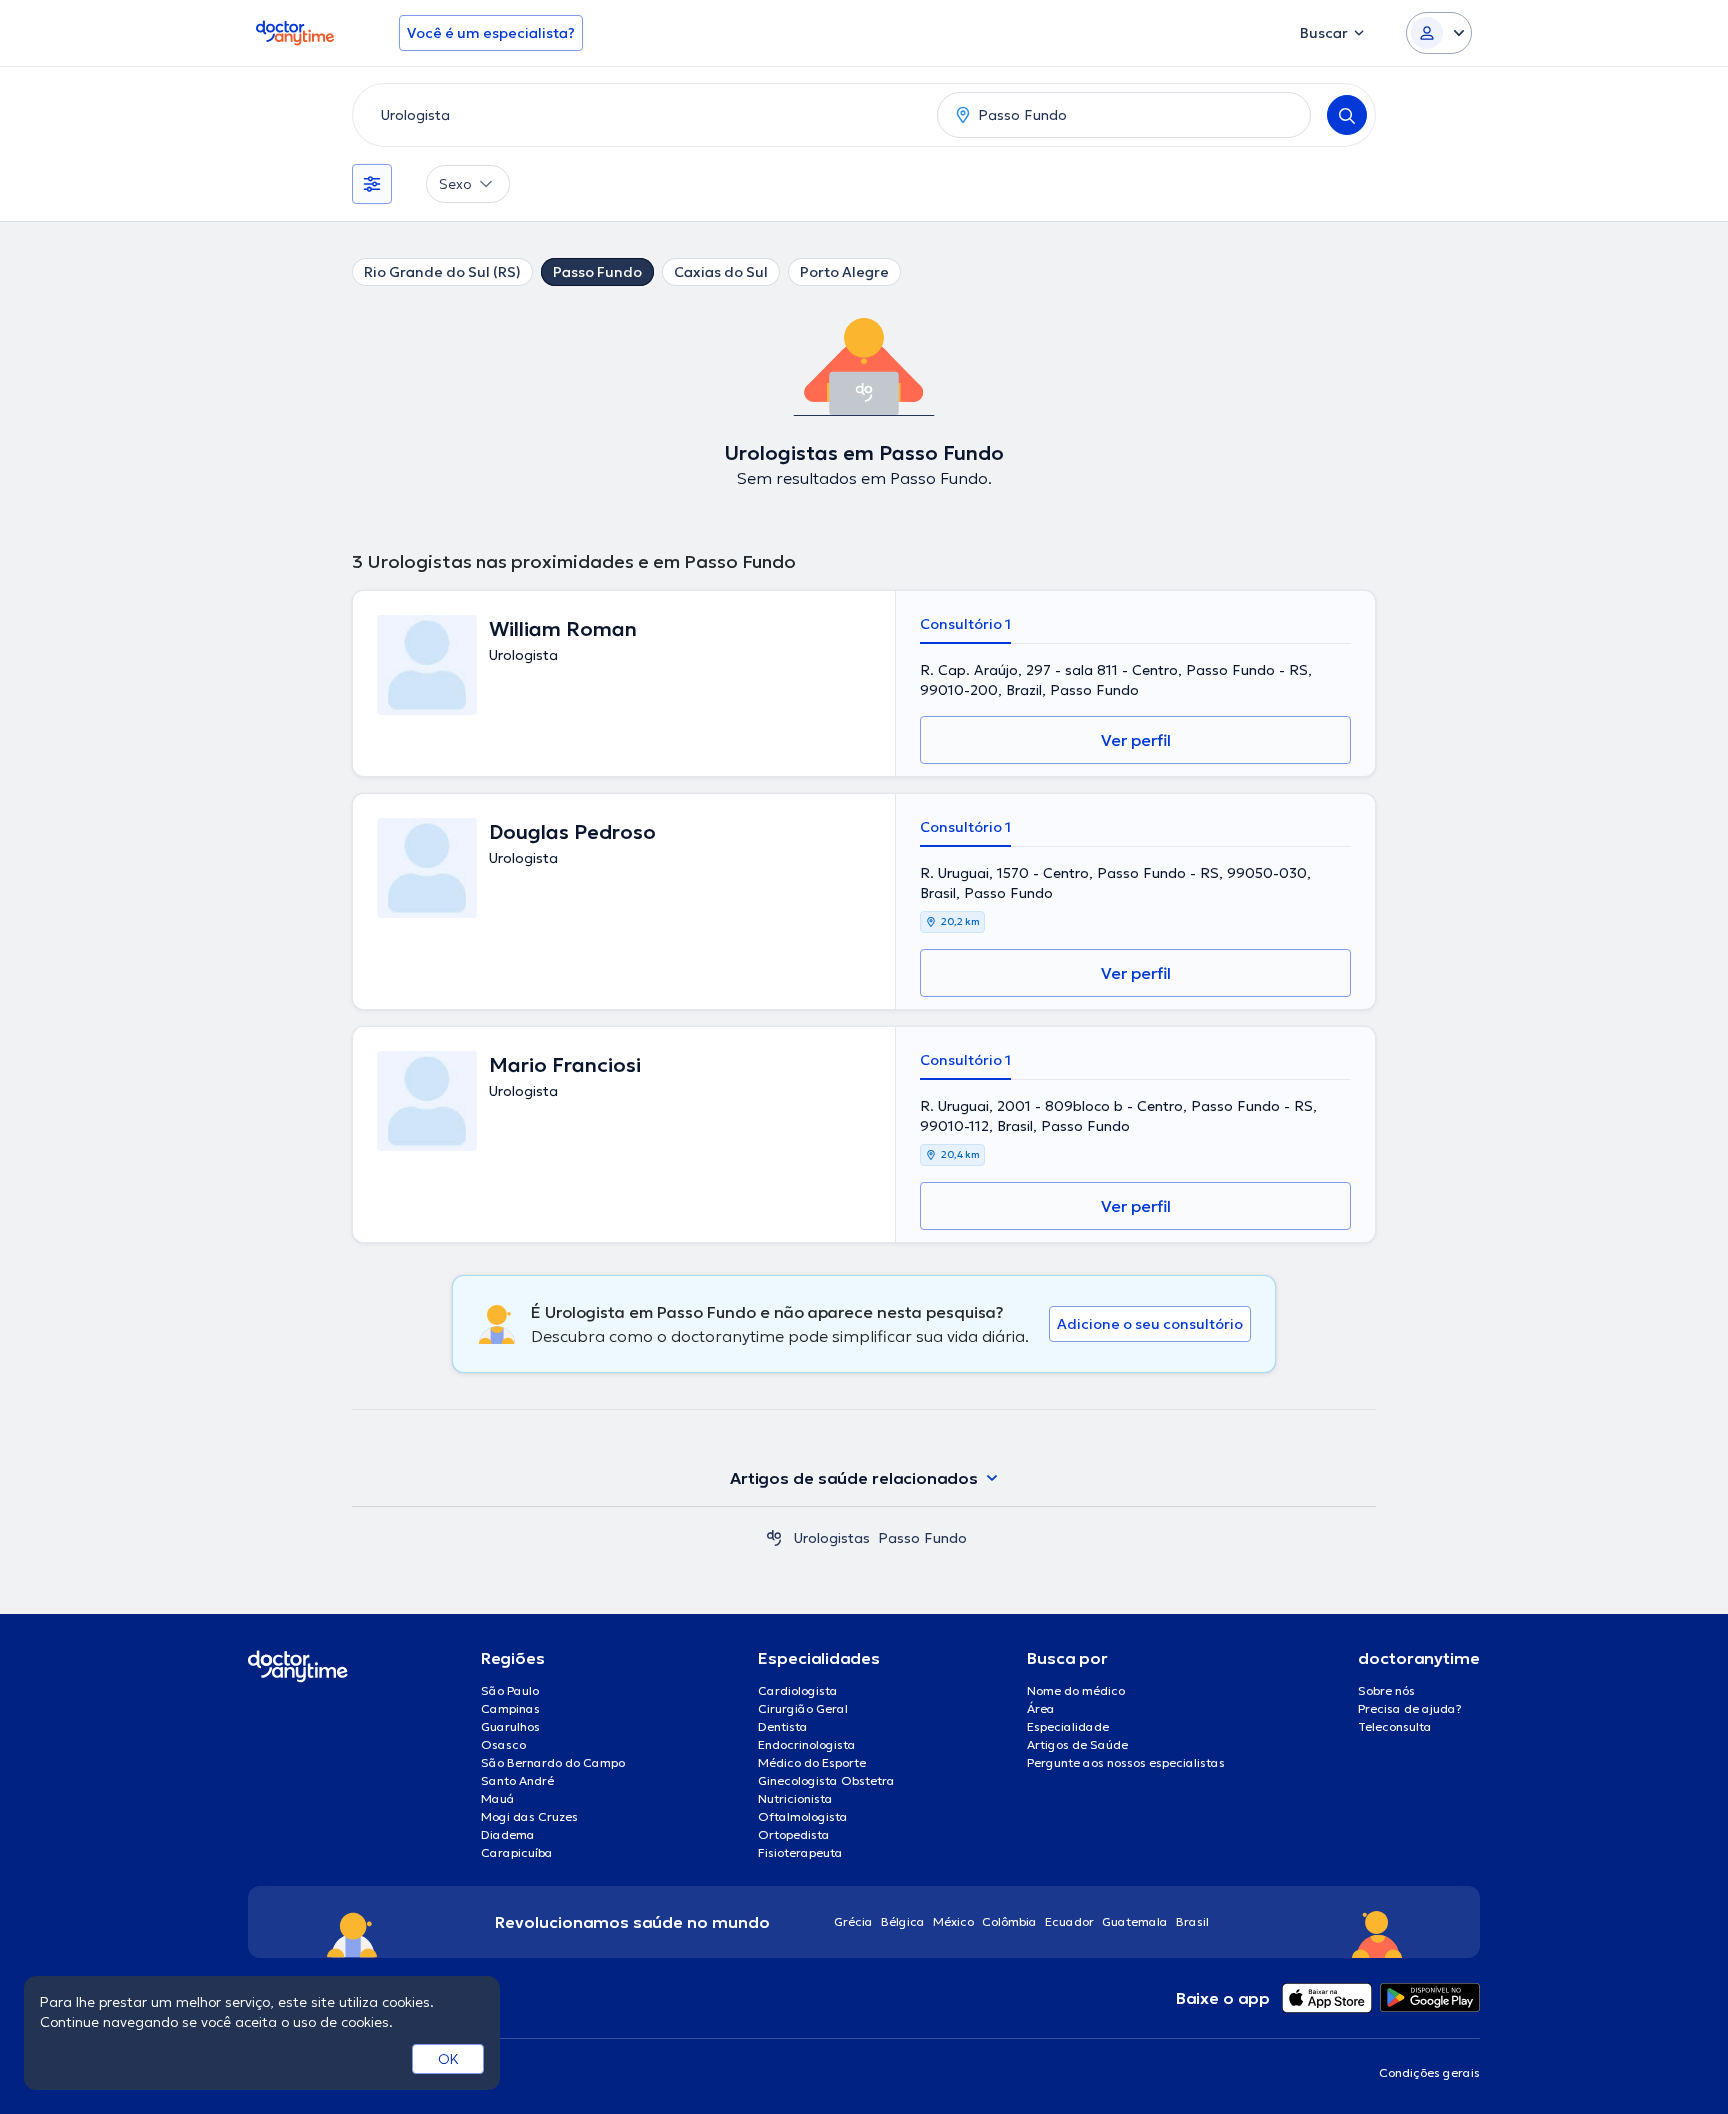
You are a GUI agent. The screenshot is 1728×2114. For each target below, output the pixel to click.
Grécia (853, 1921)
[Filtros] (372, 184)
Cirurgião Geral (803, 1708)
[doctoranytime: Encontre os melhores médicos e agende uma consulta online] (774, 1538)
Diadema (508, 1834)
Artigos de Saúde (1077, 1744)
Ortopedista (794, 1834)
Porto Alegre (844, 272)
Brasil (1192, 1921)
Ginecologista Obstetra (826, 1780)
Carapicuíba (517, 1852)
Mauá (498, 1798)
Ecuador (1069, 1921)
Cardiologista (798, 1690)
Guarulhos (510, 1726)
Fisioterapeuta (800, 1852)
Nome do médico (1076, 1690)
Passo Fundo (597, 272)
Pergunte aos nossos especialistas (1126, 1762)
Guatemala (1135, 1921)
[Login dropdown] (1439, 33)
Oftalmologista (803, 1816)
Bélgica (903, 1921)
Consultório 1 (965, 624)
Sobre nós (1386, 1690)
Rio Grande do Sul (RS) (442, 272)
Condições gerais (1429, 2072)
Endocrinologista (807, 1744)
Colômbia (1009, 1921)
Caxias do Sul (721, 272)
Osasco (503, 1744)
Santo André (517, 1780)
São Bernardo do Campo (553, 1762)
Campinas (510, 1708)
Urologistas (832, 1538)
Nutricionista (795, 1798)
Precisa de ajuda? (1410, 1708)
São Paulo (510, 1690)
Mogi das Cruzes (529, 1816)
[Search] (1347, 115)
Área (1041, 1708)
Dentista (783, 1726)
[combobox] (641, 115)
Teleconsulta (1395, 1726)
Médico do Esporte (812, 1762)
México (953, 1921)
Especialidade (1068, 1726)
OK (448, 2059)
